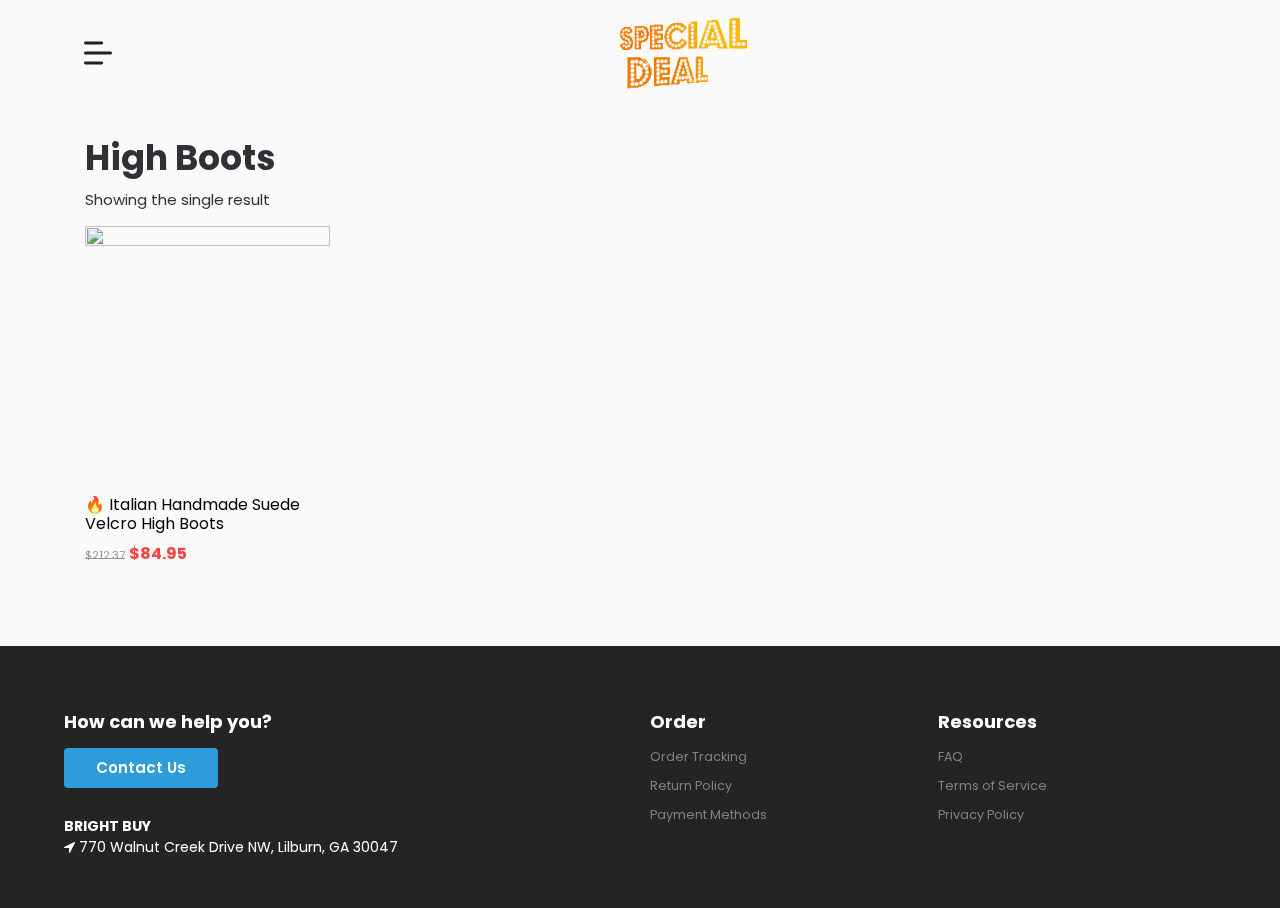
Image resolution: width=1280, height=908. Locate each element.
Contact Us (141, 767)
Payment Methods (708, 814)
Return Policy (691, 785)
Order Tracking (698, 756)
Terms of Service (992, 785)
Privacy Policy (981, 814)
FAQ (950, 756)
